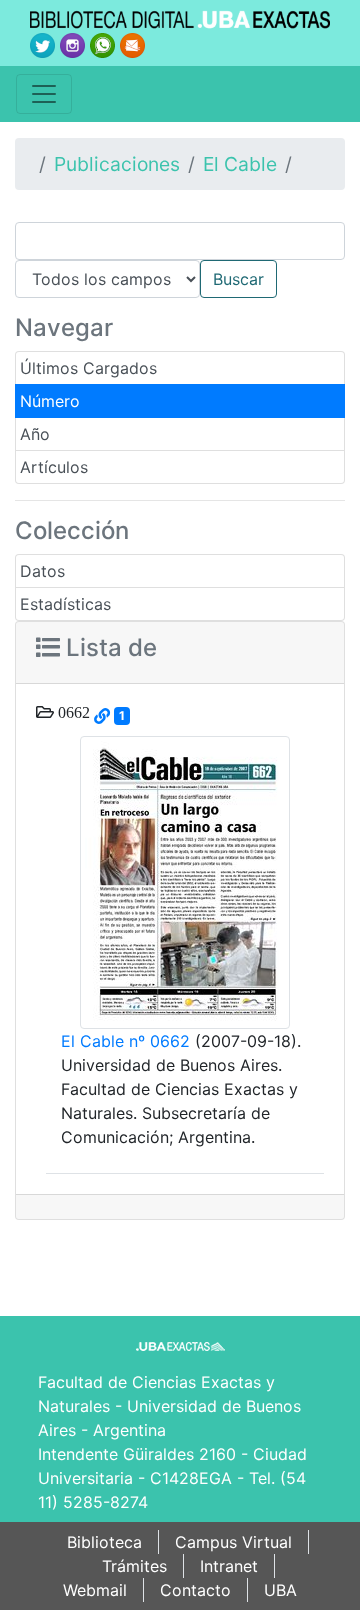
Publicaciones (117, 164)
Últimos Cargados (88, 368)
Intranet (229, 1566)
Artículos (54, 467)
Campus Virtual (233, 1542)
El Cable (240, 164)
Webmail (95, 1590)
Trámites (134, 1566)
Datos (42, 571)
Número (50, 401)
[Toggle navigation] (44, 94)
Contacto (195, 1590)
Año (35, 434)
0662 (72, 712)
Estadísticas (65, 604)
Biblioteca (104, 1542)
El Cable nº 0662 (125, 1041)
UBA (280, 1590)
